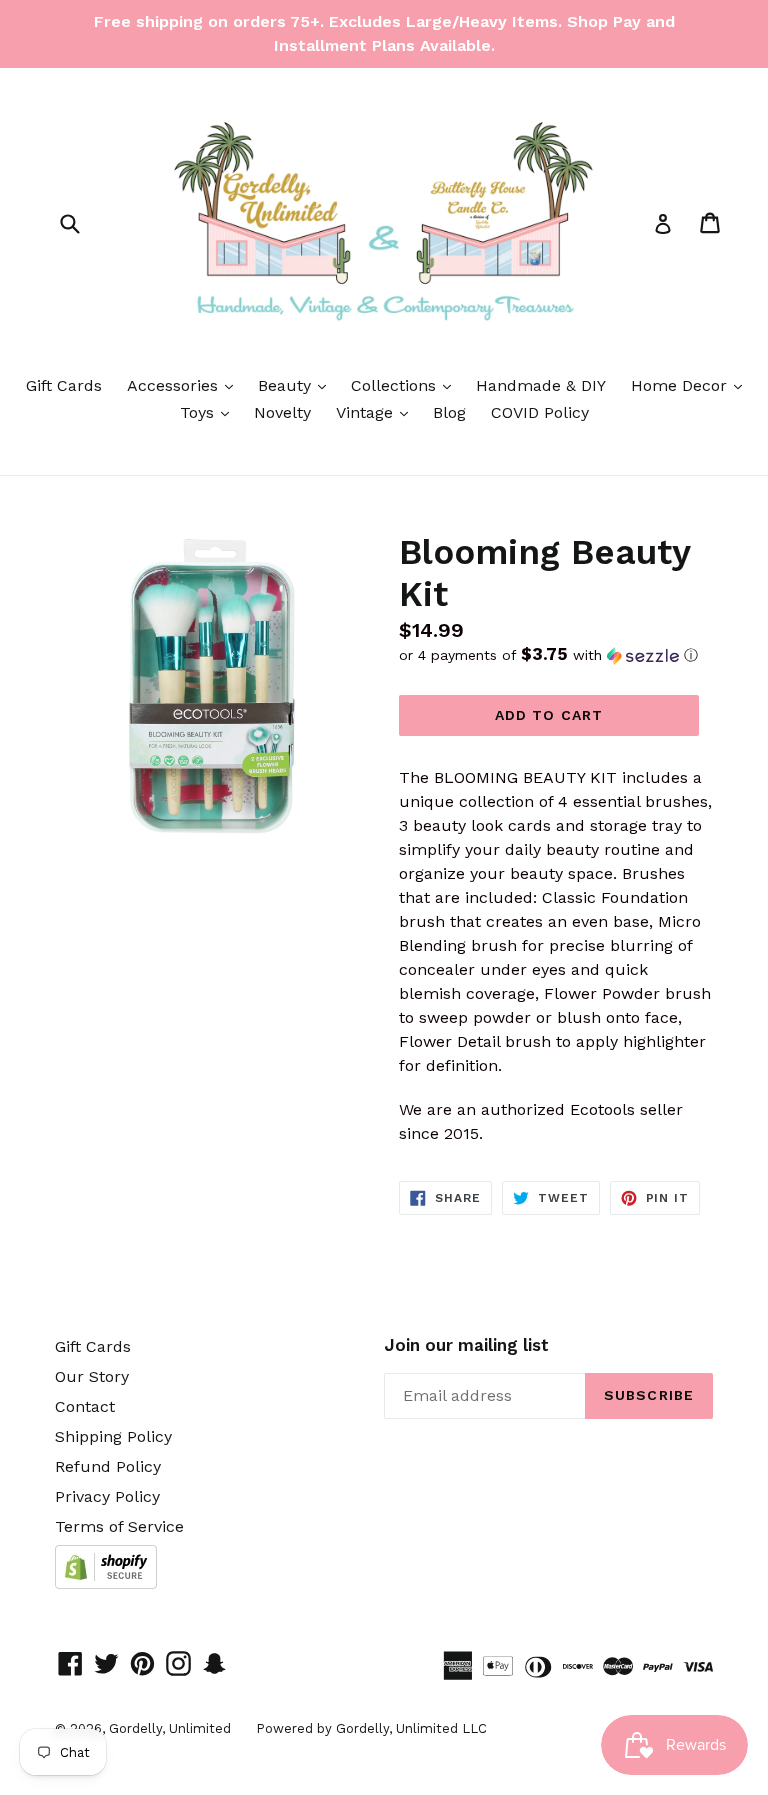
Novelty (282, 412)
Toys (209, 412)
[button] (556, 655)
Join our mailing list (466, 1345)
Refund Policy (108, 1466)
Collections (406, 385)
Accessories (185, 385)
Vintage (377, 412)
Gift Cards (64, 385)
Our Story (92, 1376)
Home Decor (691, 385)
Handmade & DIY (541, 385)
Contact (85, 1406)
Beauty (297, 385)
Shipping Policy (113, 1436)
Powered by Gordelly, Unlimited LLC (371, 1728)
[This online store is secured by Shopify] (106, 1583)
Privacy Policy (107, 1496)
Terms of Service (119, 1526)
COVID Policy (540, 412)
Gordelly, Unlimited (170, 1728)
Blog (449, 412)
